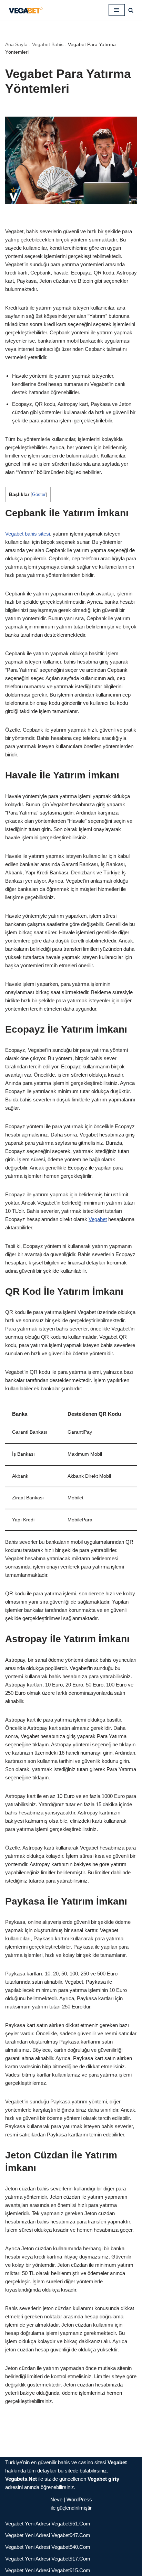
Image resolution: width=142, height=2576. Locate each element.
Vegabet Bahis (48, 44)
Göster (39, 494)
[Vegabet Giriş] (26, 10)
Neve (56, 2499)
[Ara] (131, 10)
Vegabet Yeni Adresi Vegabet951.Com (48, 2524)
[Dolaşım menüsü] (117, 10)
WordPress (79, 2499)
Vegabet (98, 1219)
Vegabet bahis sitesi (28, 534)
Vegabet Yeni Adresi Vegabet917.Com (48, 2559)
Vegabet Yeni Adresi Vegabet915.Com (48, 2570)
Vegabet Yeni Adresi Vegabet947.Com (48, 2535)
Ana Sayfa (16, 44)
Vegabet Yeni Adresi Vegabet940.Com (48, 2547)
